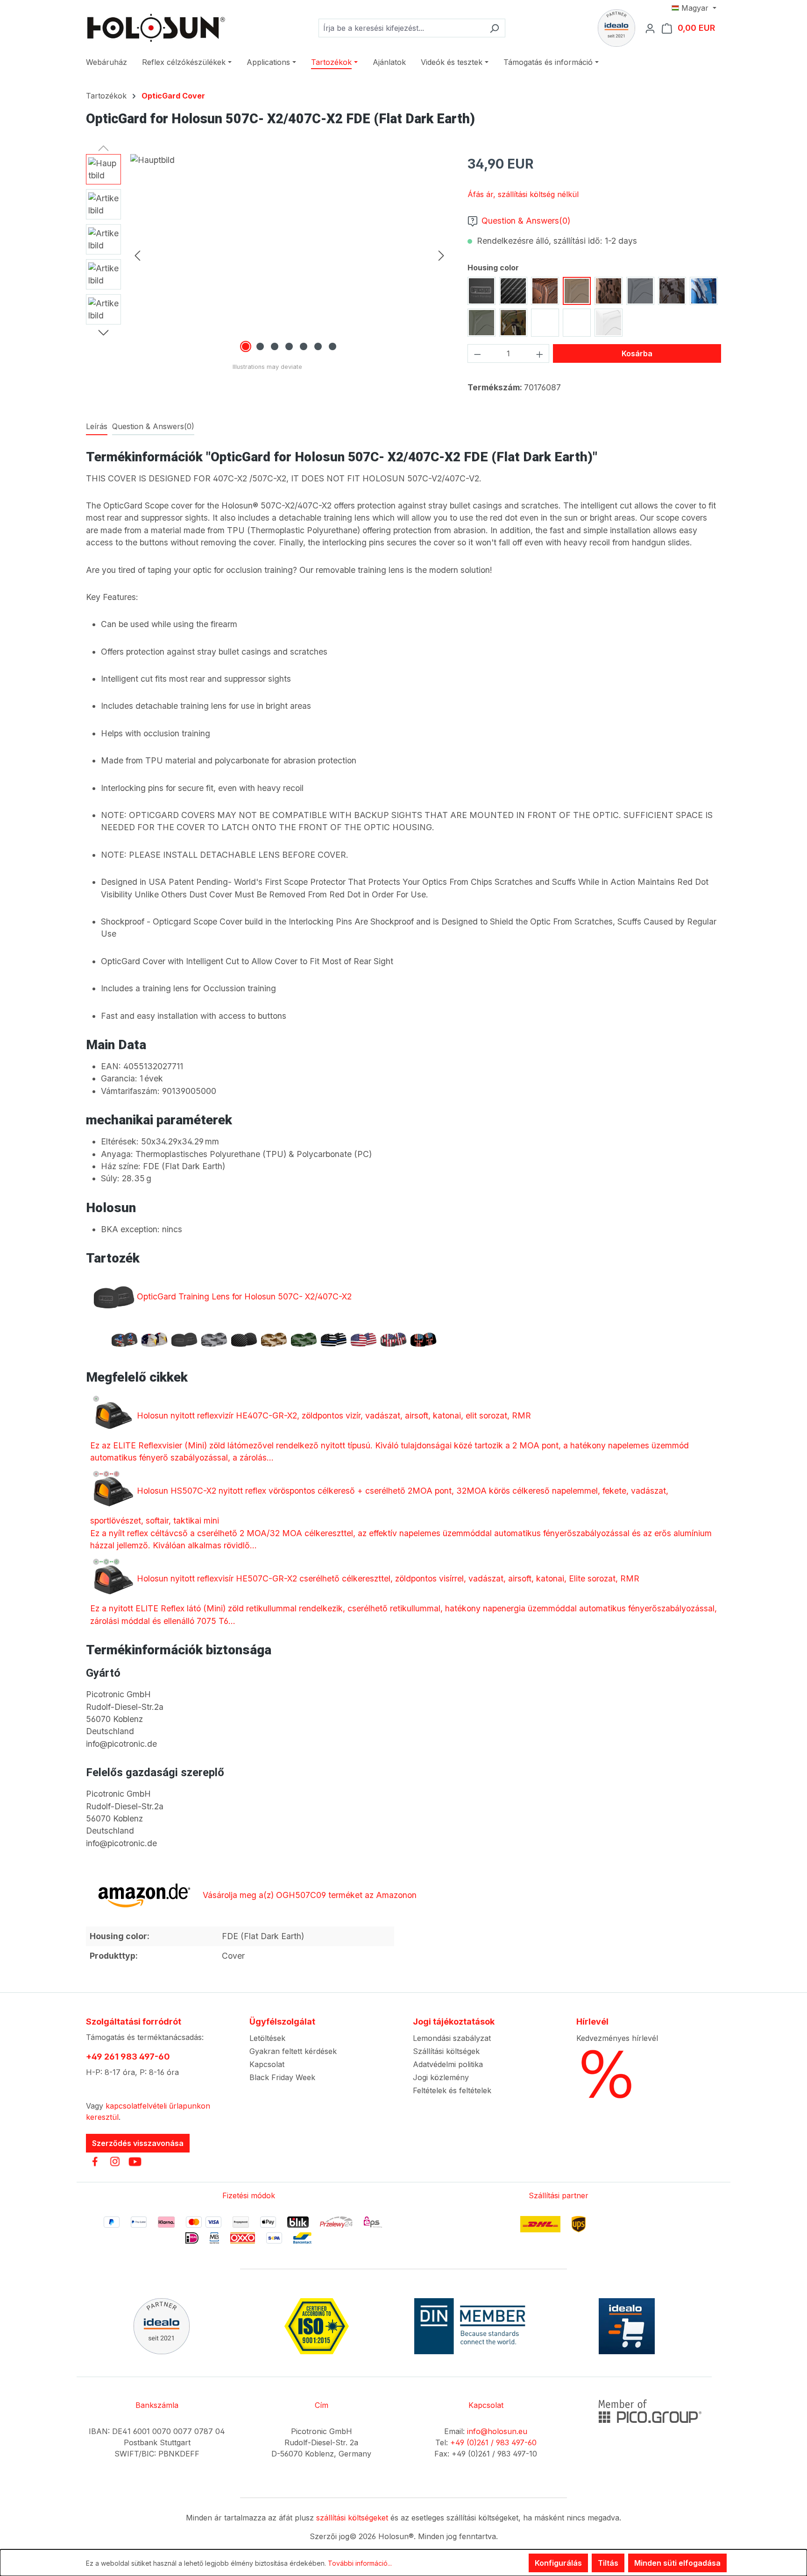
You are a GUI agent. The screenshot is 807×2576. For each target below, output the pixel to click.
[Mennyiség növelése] (540, 353)
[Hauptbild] (289, 254)
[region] (267, 254)
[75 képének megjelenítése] (304, 346)
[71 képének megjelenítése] (246, 346)
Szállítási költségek (446, 2051)
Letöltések (267, 2038)
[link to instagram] (115, 2161)
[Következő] (441, 255)
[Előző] (137, 255)
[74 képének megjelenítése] (289, 346)
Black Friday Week (282, 2077)
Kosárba (637, 353)
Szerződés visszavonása (138, 2143)
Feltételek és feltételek (452, 2090)
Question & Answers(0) (526, 221)
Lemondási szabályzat (452, 2038)
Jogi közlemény (441, 2077)
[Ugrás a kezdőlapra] (156, 28)
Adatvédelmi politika (448, 2064)
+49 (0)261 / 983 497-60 (493, 2442)
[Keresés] (494, 28)
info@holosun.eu (497, 2431)
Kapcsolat (267, 2064)
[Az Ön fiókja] (653, 28)
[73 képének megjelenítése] (275, 346)
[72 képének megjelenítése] (260, 346)
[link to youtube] (135, 2161)
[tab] (97, 427)
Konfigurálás (558, 2563)
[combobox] (401, 28)
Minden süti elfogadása (677, 2563)
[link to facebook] (95, 2161)
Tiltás (608, 2563)
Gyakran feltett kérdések (293, 2051)
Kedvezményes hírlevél (617, 2038)
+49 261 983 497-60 (128, 2057)
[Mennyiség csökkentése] (477, 353)
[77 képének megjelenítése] (333, 346)
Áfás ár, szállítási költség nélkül (523, 194)
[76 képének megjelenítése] (318, 346)
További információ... (360, 2563)
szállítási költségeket (352, 2518)
